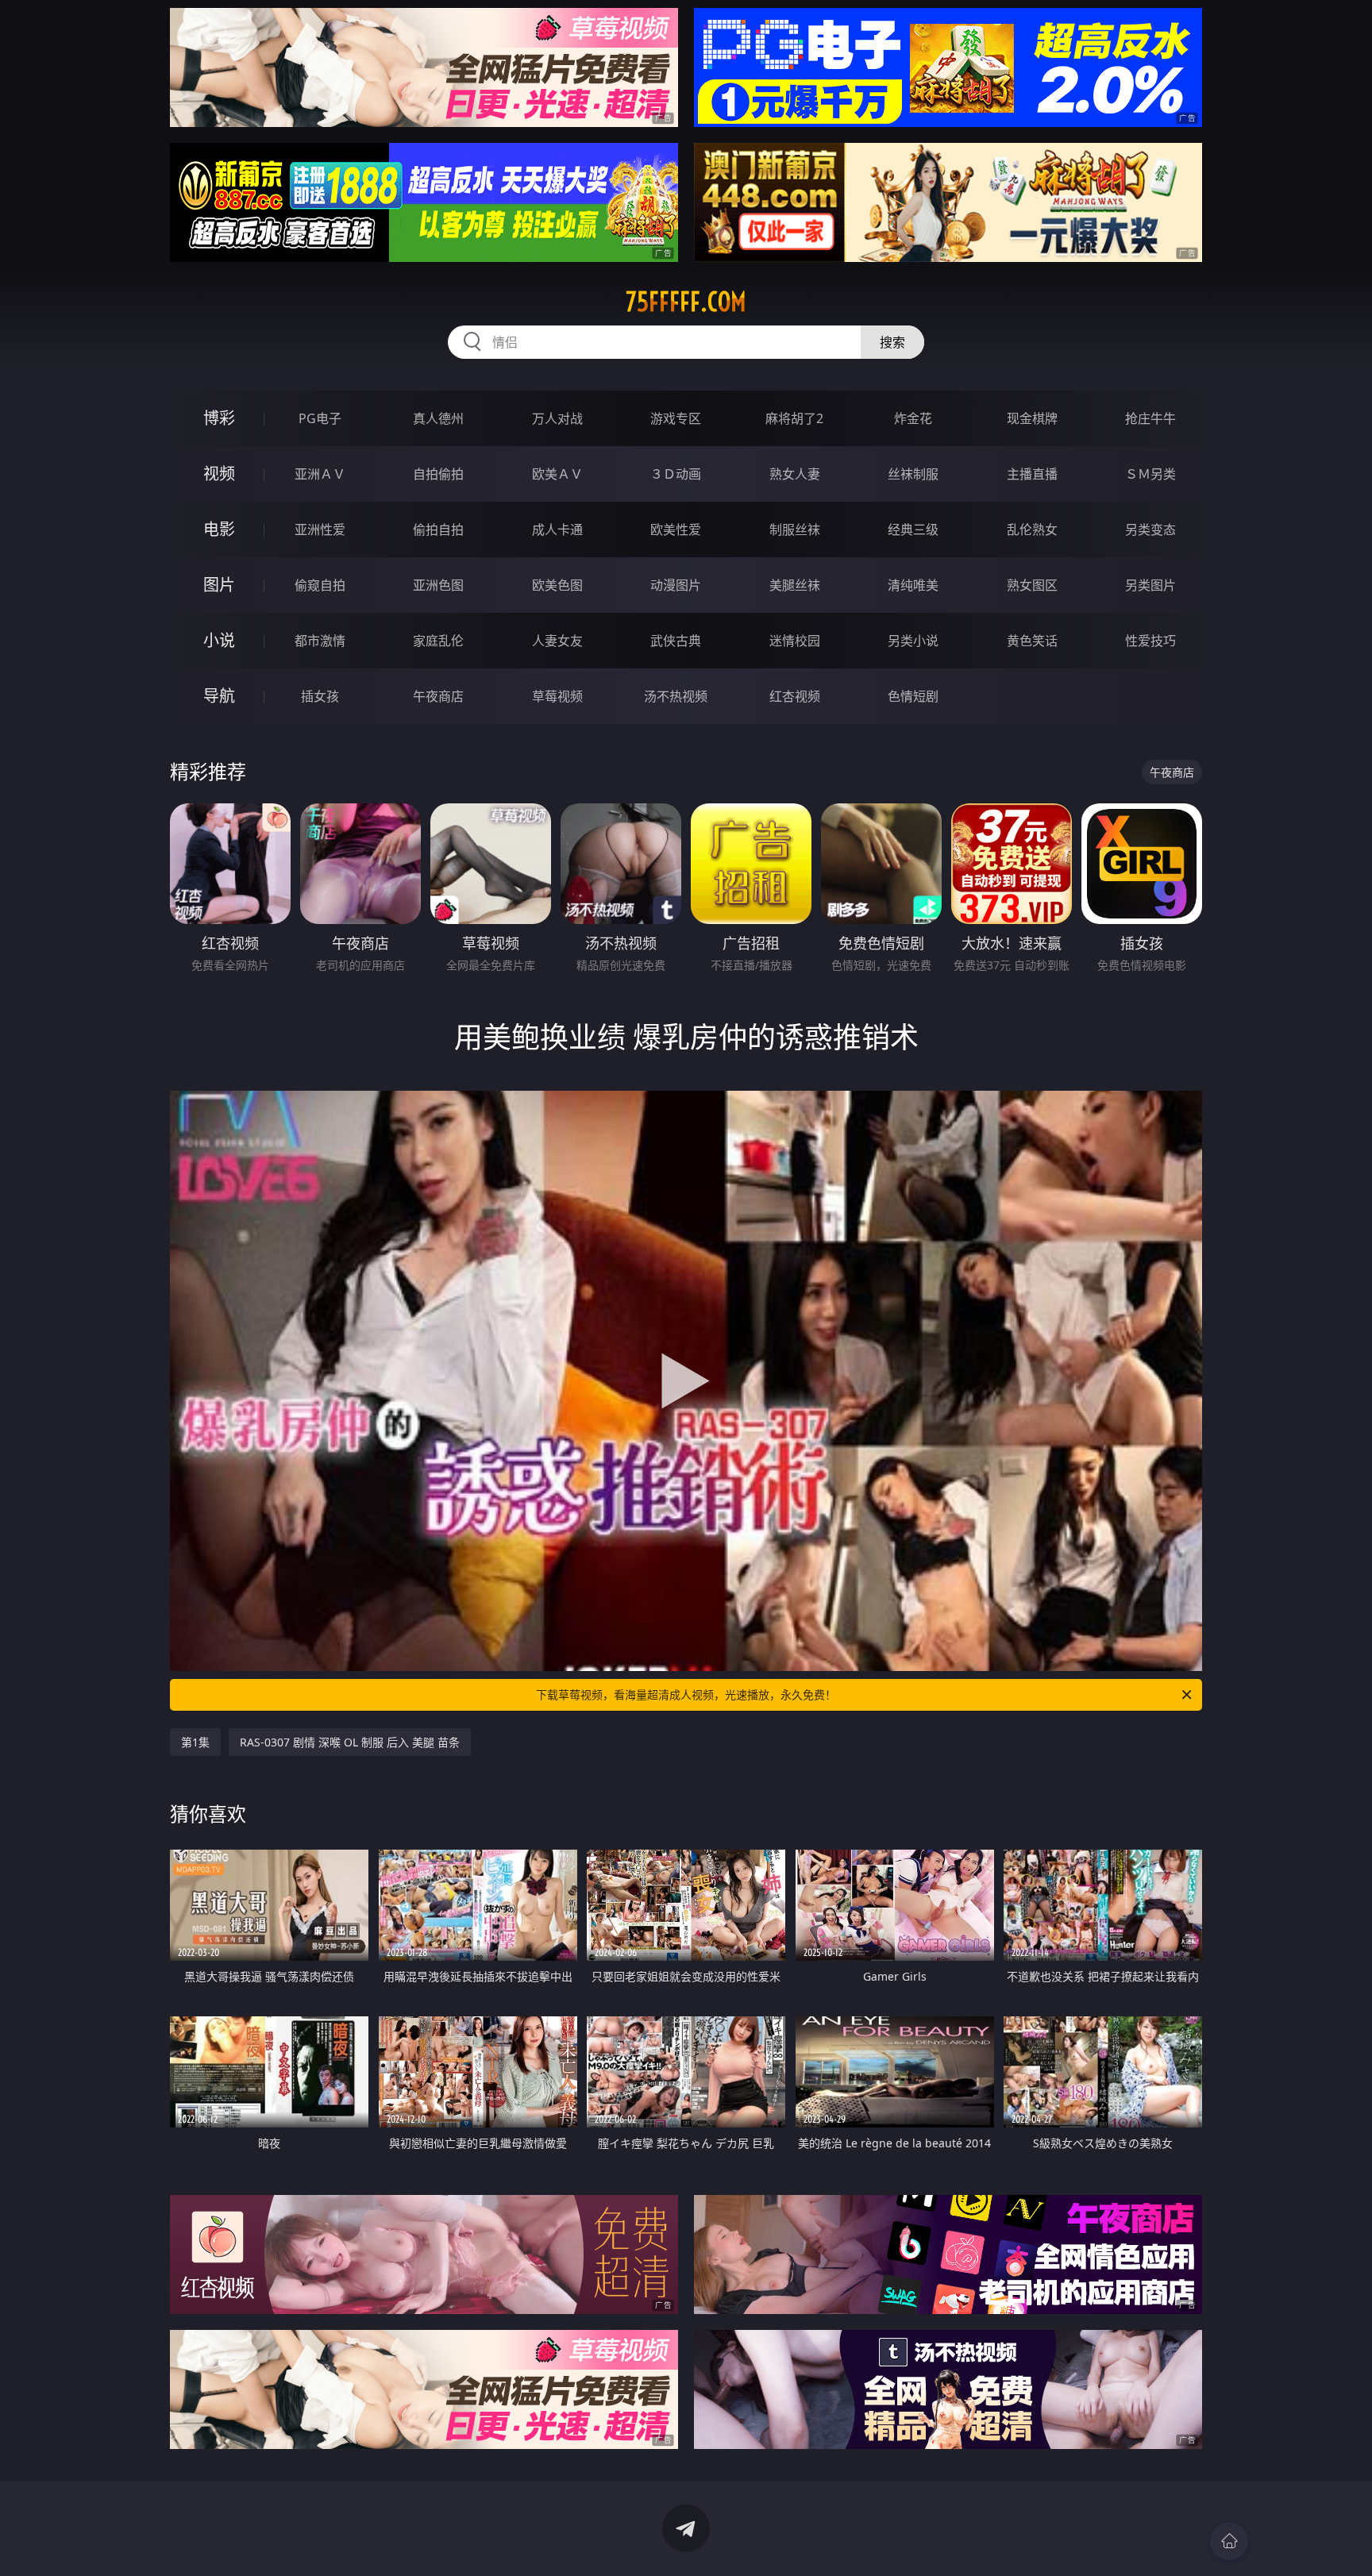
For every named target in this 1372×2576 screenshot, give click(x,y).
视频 (219, 474)
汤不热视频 (676, 696)
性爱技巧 (1150, 641)
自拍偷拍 (438, 474)
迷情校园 (795, 641)
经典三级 (913, 529)
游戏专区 (676, 418)
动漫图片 (676, 585)
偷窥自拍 (320, 585)
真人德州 (438, 418)
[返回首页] (1229, 2541)
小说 (219, 640)
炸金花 (913, 418)
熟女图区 (1032, 585)
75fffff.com (686, 302)
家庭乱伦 (438, 641)
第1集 (195, 1742)
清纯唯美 (913, 585)
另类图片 (1150, 585)
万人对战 (557, 418)
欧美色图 (557, 585)
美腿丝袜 (795, 585)
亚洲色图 (438, 585)
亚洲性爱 (320, 529)
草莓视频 (557, 696)
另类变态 (1150, 529)
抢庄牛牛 (1150, 418)
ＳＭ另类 (1150, 474)
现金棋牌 (1032, 418)
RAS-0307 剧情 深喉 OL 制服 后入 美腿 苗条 (350, 1742)
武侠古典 (676, 641)
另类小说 (913, 641)
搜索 (892, 342)
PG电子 (320, 418)
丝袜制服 (913, 474)
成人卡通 (557, 529)
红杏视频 (795, 696)
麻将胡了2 (794, 418)
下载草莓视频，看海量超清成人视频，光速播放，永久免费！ (686, 1694)
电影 (219, 529)
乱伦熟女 (1032, 529)
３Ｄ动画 (676, 474)
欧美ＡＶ (557, 474)
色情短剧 (913, 696)
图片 (219, 585)
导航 (219, 696)
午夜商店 (438, 696)
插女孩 (320, 696)
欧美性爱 (676, 529)
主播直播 (1032, 474)
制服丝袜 (795, 529)
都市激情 (320, 641)
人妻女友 (557, 641)
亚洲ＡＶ (320, 474)
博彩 (219, 418)
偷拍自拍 (438, 529)
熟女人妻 (795, 474)
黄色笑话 (1032, 641)
